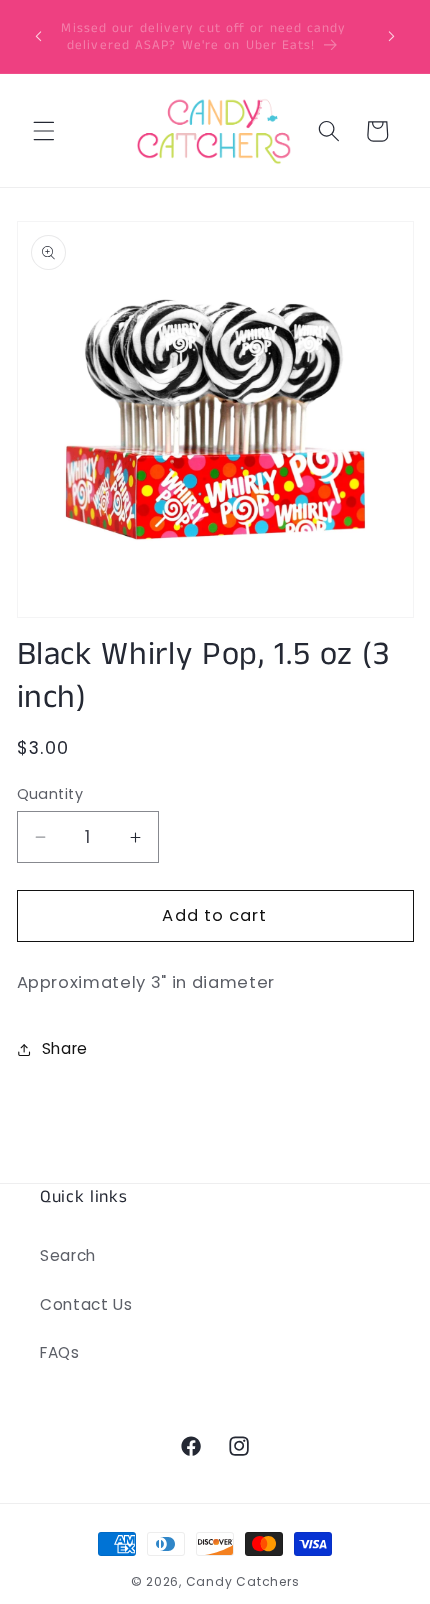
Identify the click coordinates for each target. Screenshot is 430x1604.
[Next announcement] (392, 37)
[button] (44, 131)
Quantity (50, 794)
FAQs (60, 1352)
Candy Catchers (243, 1581)
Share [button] (65, 1048)
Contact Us (86, 1304)
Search (68, 1255)
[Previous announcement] (39, 37)
